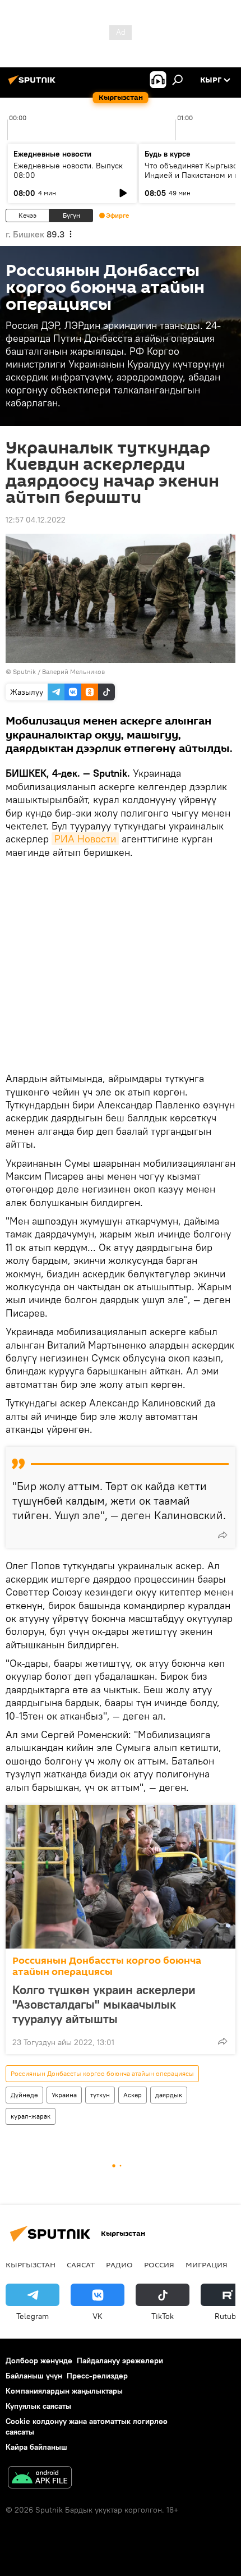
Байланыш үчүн (34, 2376)
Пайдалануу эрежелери (120, 2360)
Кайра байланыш (36, 2447)
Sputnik (24, 671)
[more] (223, 1535)
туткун (100, 2095)
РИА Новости (85, 839)
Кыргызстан (31, 2265)
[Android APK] (40, 2479)
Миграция (207, 2265)
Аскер (133, 2095)
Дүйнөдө (24, 2095)
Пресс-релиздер (97, 2376)
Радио (119, 2265)
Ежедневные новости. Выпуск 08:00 (68, 170)
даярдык (169, 2095)
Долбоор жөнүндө (39, 2360)
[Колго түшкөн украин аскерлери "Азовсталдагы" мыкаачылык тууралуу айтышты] (121, 1877)
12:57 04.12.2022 (36, 520)
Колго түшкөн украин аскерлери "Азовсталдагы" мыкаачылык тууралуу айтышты (104, 2004)
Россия (159, 2265)
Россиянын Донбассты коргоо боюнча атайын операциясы (107, 1966)
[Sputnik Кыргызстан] (34, 84)
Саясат (81, 2265)
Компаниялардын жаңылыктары (64, 2391)
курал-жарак (31, 2116)
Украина (64, 2095)
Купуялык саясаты (38, 2406)
